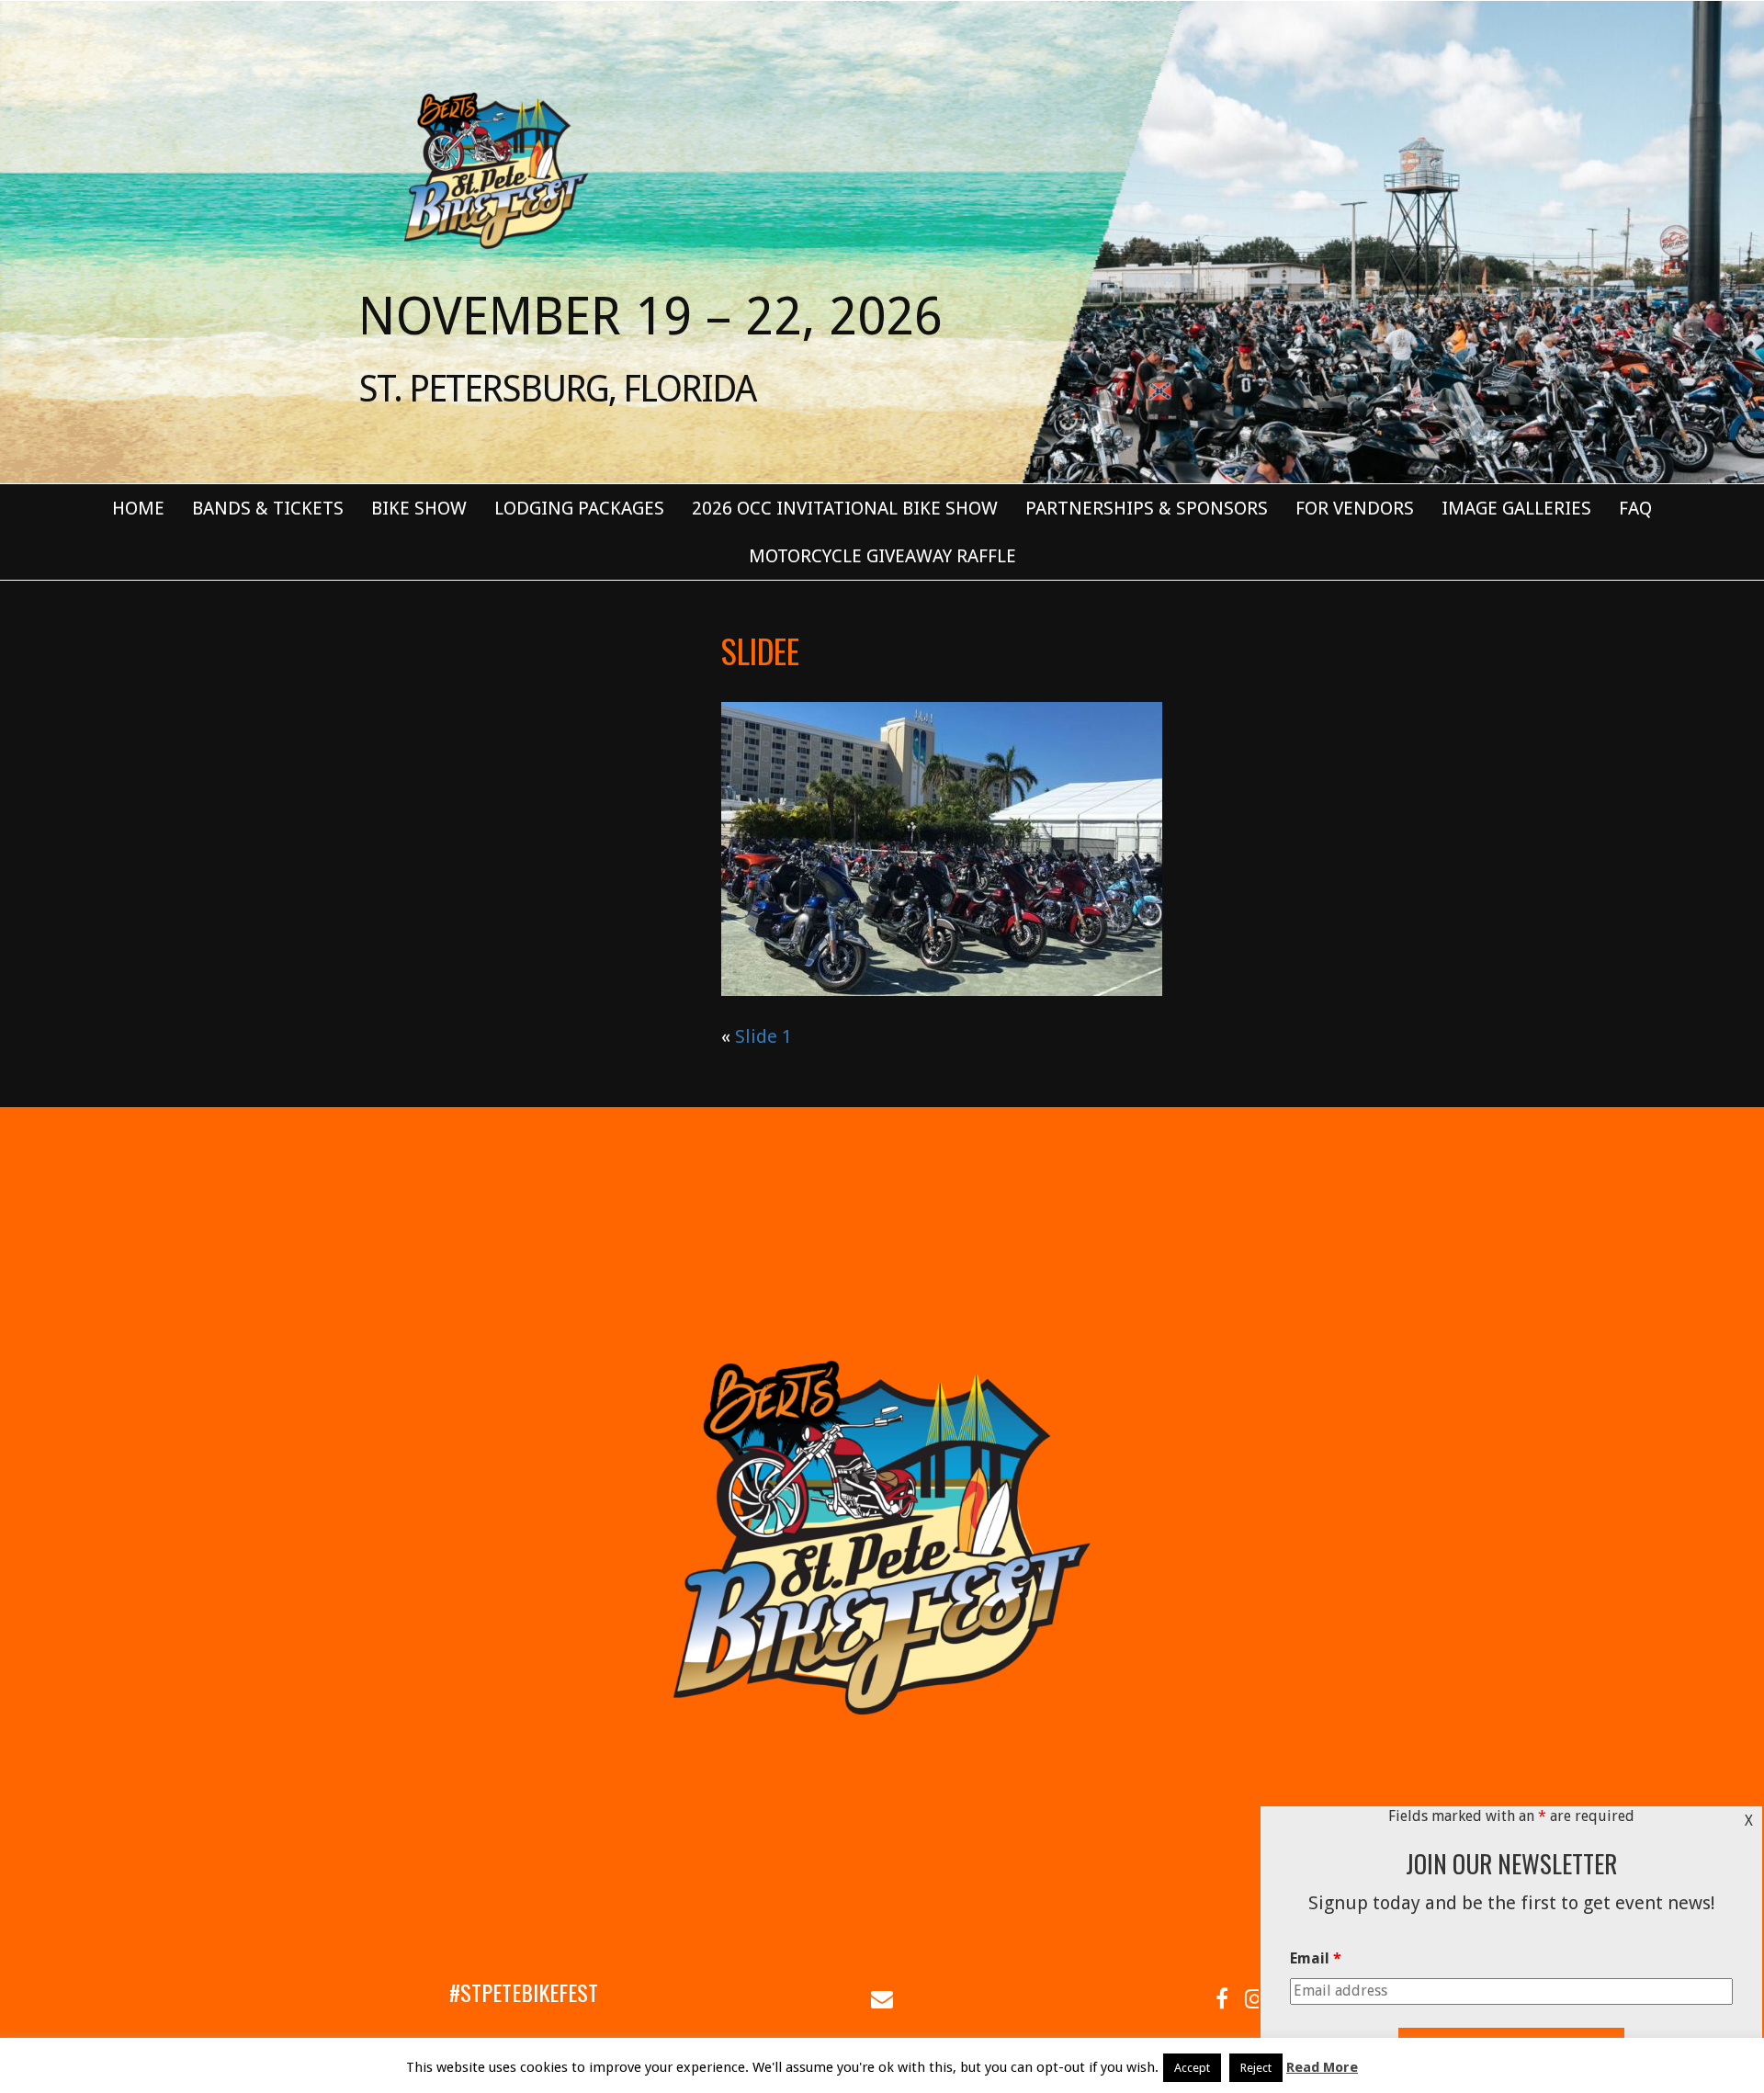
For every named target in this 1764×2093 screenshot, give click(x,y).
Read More (1322, 2067)
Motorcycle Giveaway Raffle (882, 556)
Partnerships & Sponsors (1147, 508)
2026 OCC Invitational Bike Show (845, 508)
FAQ (1635, 508)
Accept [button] (1192, 2068)
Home (138, 508)
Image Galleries (1516, 508)
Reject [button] (1256, 2068)
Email (1316, 1958)
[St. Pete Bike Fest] (494, 169)
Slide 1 (763, 1036)
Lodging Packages (579, 508)
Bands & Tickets (268, 508)
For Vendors (1355, 508)
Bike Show (419, 508)
